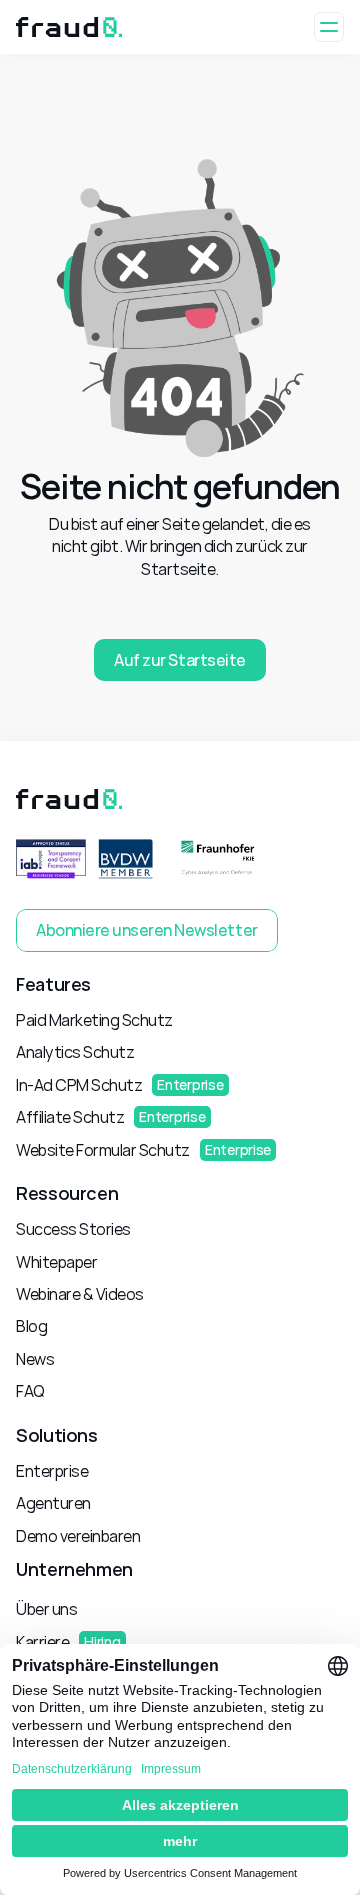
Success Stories (73, 1229)
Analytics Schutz (75, 1052)
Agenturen (53, 1503)
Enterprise (52, 1471)
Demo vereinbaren (78, 1536)
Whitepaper (56, 1262)
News (35, 1359)
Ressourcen (67, 1193)
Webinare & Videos (80, 1294)
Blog (31, 1326)
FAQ (30, 1391)
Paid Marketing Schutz (94, 1020)
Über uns (46, 1609)
